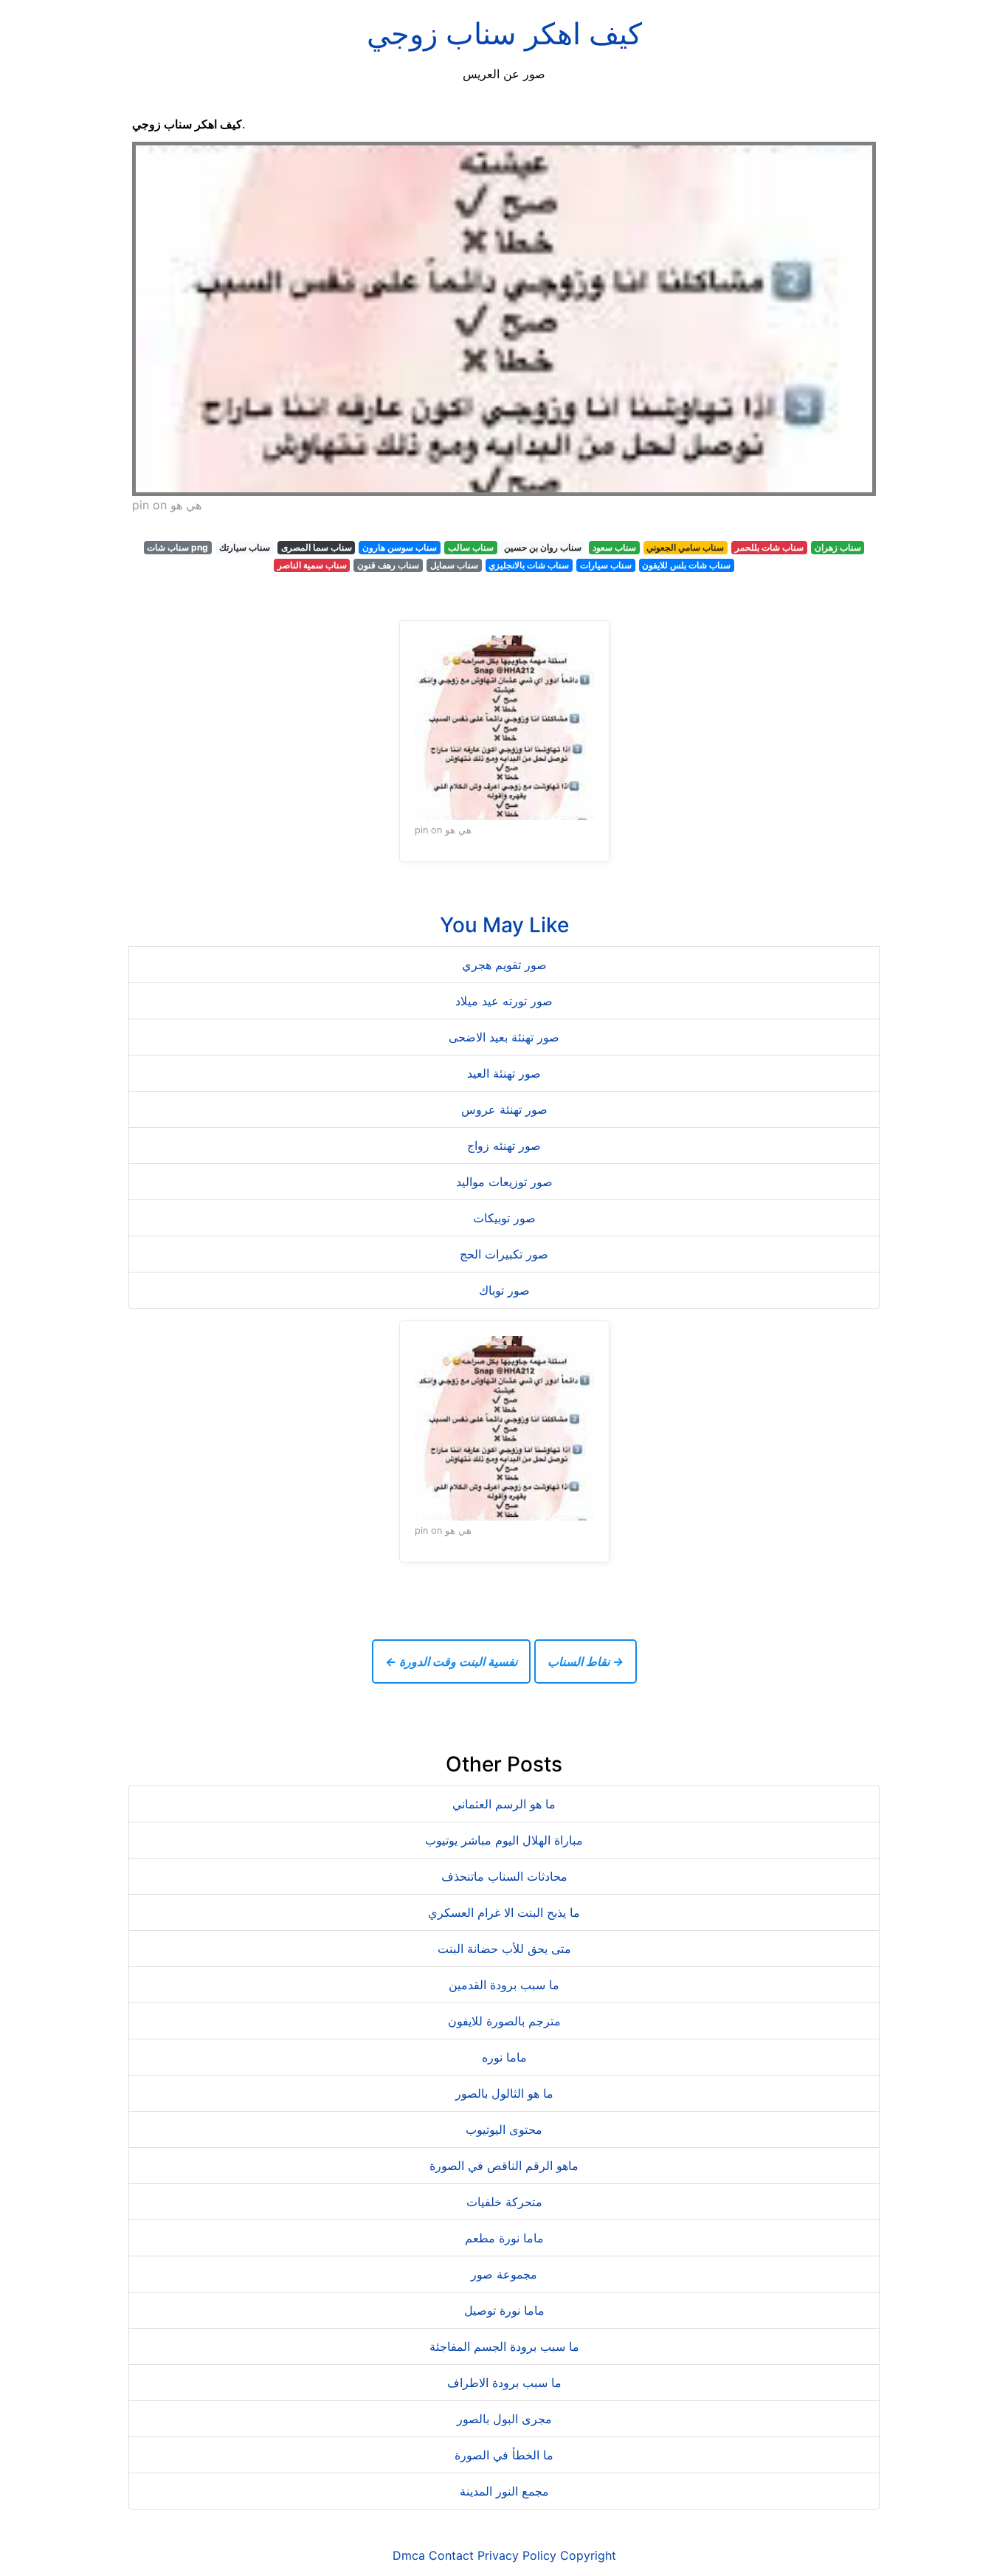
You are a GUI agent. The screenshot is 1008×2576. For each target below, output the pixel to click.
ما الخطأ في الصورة (504, 2455)
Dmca (409, 2555)
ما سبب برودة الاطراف (504, 2383)
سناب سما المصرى (317, 547)
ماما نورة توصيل (504, 2310)
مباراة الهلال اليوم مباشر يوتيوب (504, 1840)
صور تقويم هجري (504, 965)
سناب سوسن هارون (400, 547)
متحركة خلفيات (504, 2202)
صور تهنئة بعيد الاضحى (504, 1037)
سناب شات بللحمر (769, 547)
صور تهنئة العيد (504, 1073)
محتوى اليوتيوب (504, 2129)
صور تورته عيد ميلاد (504, 1001)
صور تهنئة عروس (504, 1109)
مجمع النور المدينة (504, 2491)
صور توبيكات (504, 1218)
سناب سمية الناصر (312, 565)
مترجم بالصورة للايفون (504, 2021)
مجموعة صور (504, 2274)
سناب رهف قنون (388, 565)
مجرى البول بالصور (504, 2419)
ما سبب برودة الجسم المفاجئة (504, 2346)
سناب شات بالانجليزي (529, 565)
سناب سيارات (606, 565)
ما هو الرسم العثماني (504, 1804)
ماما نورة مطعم (504, 2238)
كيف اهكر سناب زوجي (504, 34)
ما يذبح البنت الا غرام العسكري (504, 1912)
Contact (451, 2555)
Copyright (588, 2555)
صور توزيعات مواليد (504, 1182)
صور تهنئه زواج (504, 1146)
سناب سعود (614, 547)
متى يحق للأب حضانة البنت (504, 1949)
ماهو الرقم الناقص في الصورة (504, 2166)
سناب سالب (471, 547)
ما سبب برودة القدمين (504, 1985)
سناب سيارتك (245, 547)
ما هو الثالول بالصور (504, 2093)
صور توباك (504, 1290)
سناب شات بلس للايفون (686, 565)
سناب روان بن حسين (543, 547)
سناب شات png (177, 547)
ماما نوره (504, 2057)
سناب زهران (838, 547)
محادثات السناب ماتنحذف (504, 1876)
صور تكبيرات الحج (504, 1254)
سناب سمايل (454, 565)
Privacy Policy (517, 2555)
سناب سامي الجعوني (685, 547)
